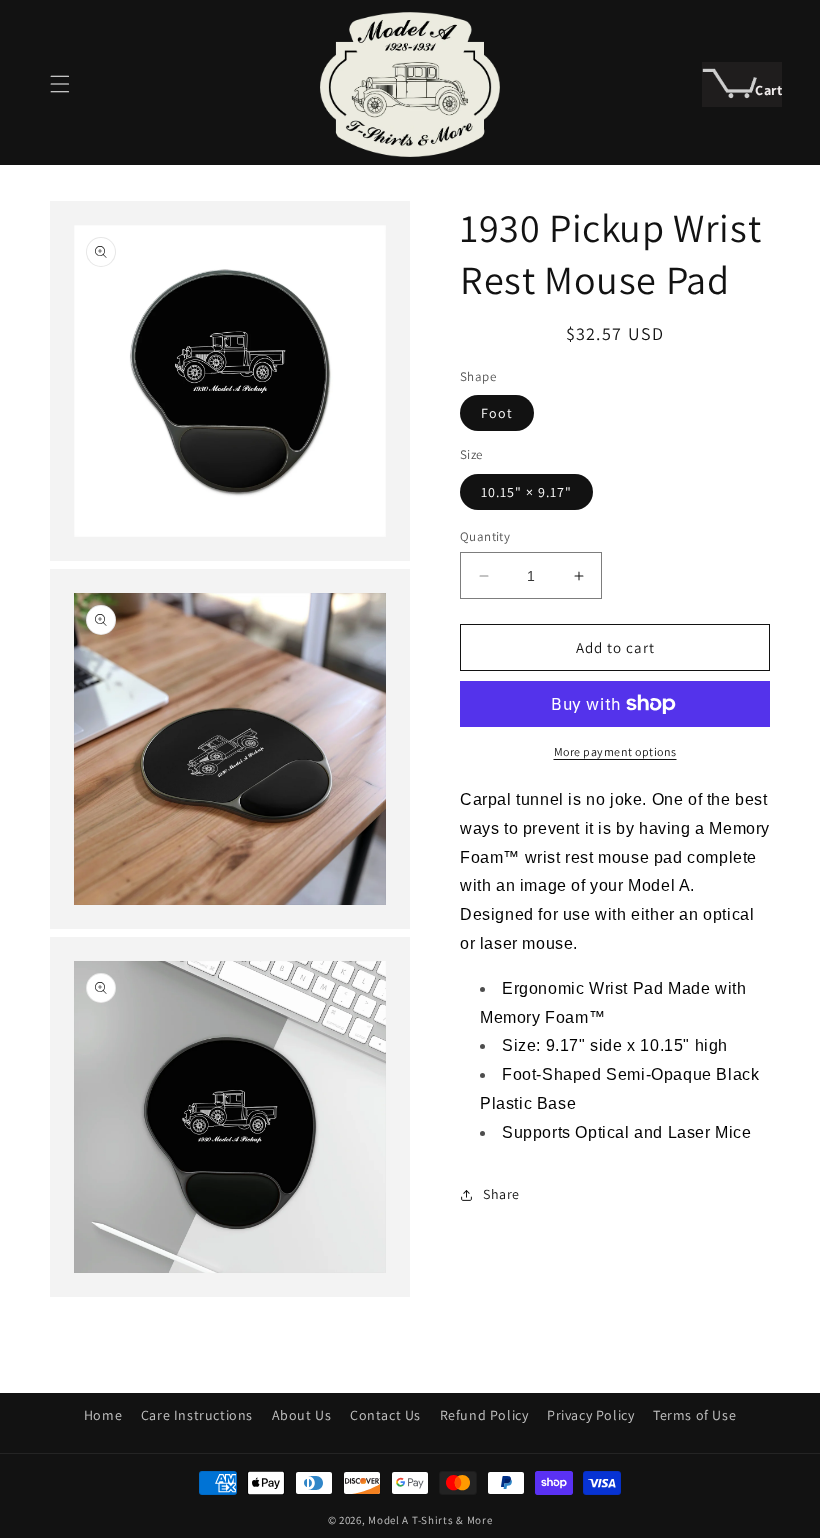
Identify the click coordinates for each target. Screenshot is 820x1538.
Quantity (485, 536)
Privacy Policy (590, 1415)
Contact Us (385, 1415)
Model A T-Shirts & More (430, 1520)
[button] (60, 84)
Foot (497, 413)
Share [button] (501, 1194)
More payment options (615, 751)
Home (103, 1415)
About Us (302, 1415)
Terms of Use (694, 1415)
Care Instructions (197, 1415)
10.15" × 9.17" (526, 492)
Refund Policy (484, 1415)
